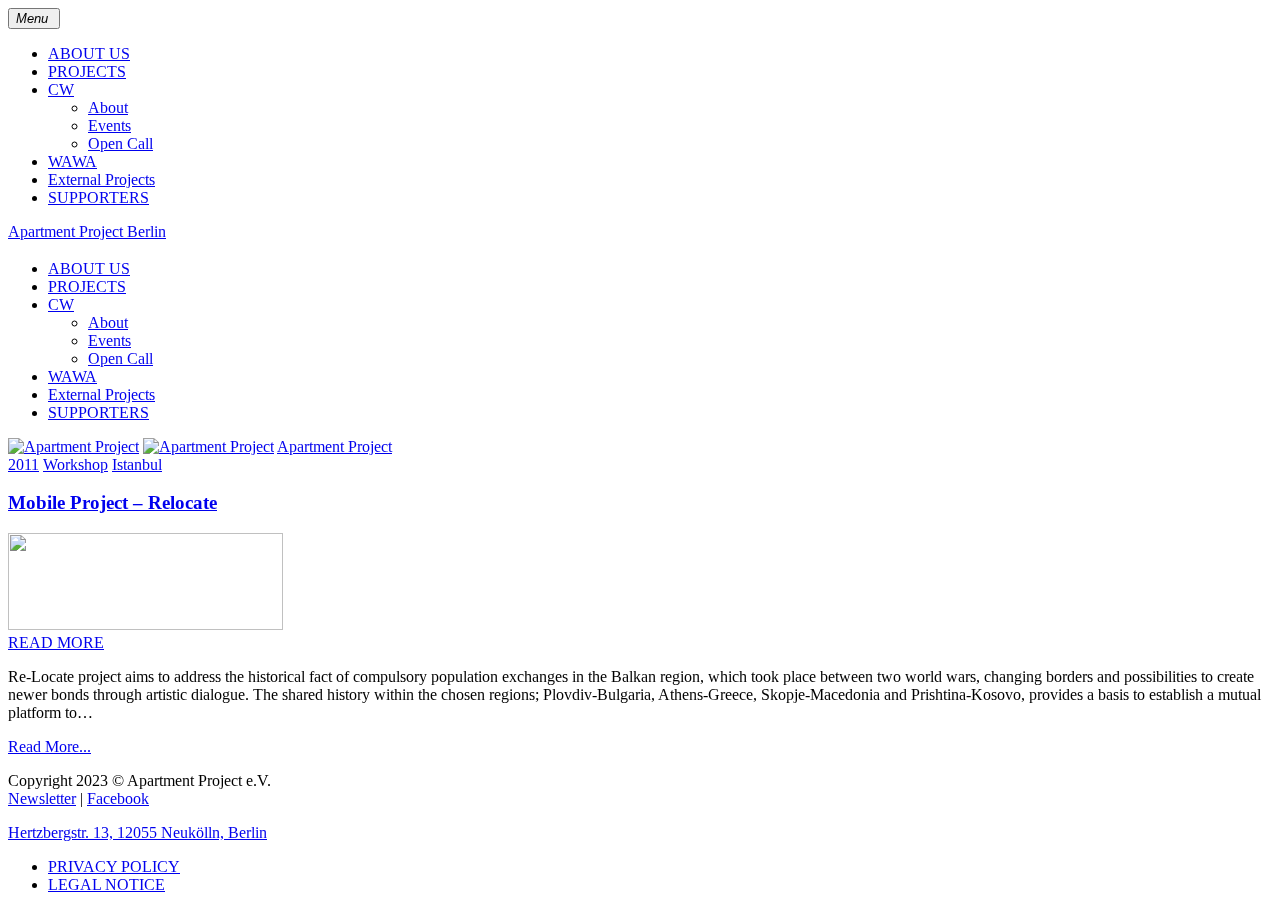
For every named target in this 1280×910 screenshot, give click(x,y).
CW (61, 89)
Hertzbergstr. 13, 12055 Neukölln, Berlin (137, 832)
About (108, 107)
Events (109, 125)
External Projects (101, 179)
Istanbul (137, 464)
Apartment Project (334, 446)
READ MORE (56, 642)
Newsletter (42, 798)
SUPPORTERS (98, 197)
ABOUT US (89, 53)
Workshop (75, 464)
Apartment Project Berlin (87, 231)
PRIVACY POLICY (114, 866)
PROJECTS (87, 71)
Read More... (49, 746)
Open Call (120, 143)
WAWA (72, 161)
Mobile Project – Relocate (112, 502)
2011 (23, 464)
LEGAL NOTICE (106, 884)
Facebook (118, 798)
